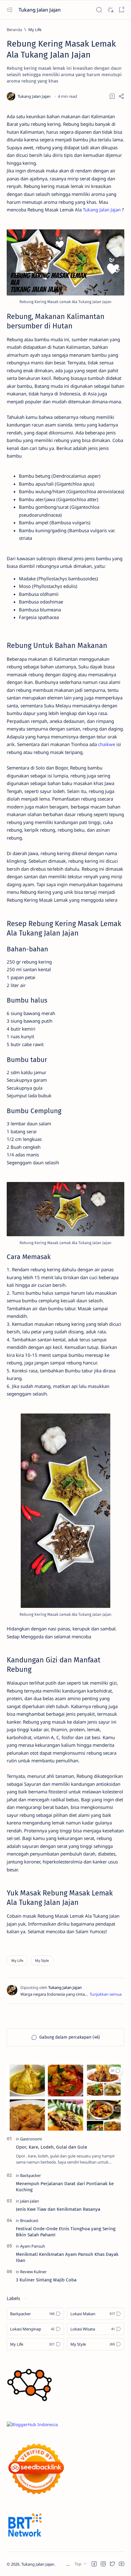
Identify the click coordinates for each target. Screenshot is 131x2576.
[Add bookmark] (112, 96)
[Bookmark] (121, 10)
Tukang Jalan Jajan (40, 10)
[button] (115, 2071)
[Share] (121, 96)
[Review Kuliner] (33, 2272)
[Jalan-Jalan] (30, 2201)
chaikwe (107, 744)
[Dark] (110, 10)
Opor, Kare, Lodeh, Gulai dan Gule (51, 2147)
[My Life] (17, 1960)
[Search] (99, 10)
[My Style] (42, 1960)
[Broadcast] (29, 2220)
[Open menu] (10, 10)
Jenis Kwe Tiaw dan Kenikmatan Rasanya (58, 2209)
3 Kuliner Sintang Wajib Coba (46, 2280)
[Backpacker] (30, 2175)
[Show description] (106, 1994)
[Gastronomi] (31, 2139)
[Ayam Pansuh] (33, 2246)
